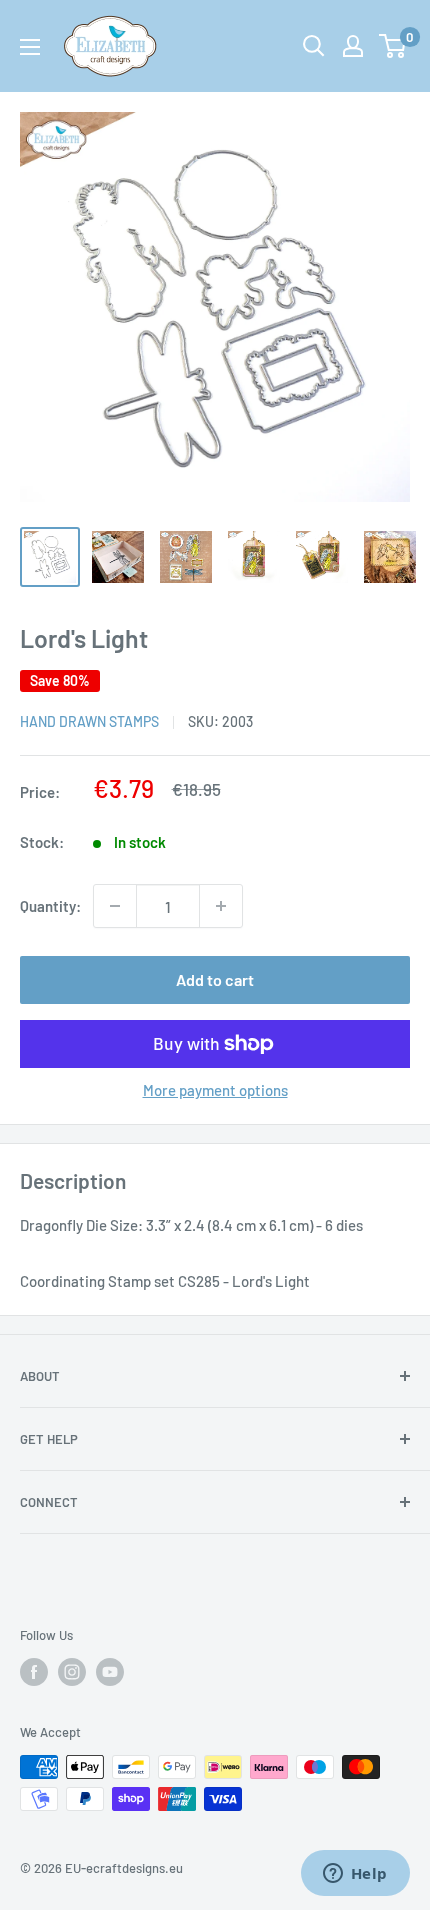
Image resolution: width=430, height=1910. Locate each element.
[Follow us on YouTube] (110, 1672)
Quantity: (50, 906)
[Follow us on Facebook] (34, 1672)
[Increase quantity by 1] (221, 906)
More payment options (215, 1090)
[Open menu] (30, 47)
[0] (393, 46)
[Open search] (314, 46)
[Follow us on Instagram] (72, 1672)
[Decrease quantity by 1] (115, 906)
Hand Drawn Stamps (89, 721)
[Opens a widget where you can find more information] (355, 1875)
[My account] (353, 46)
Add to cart (215, 979)
